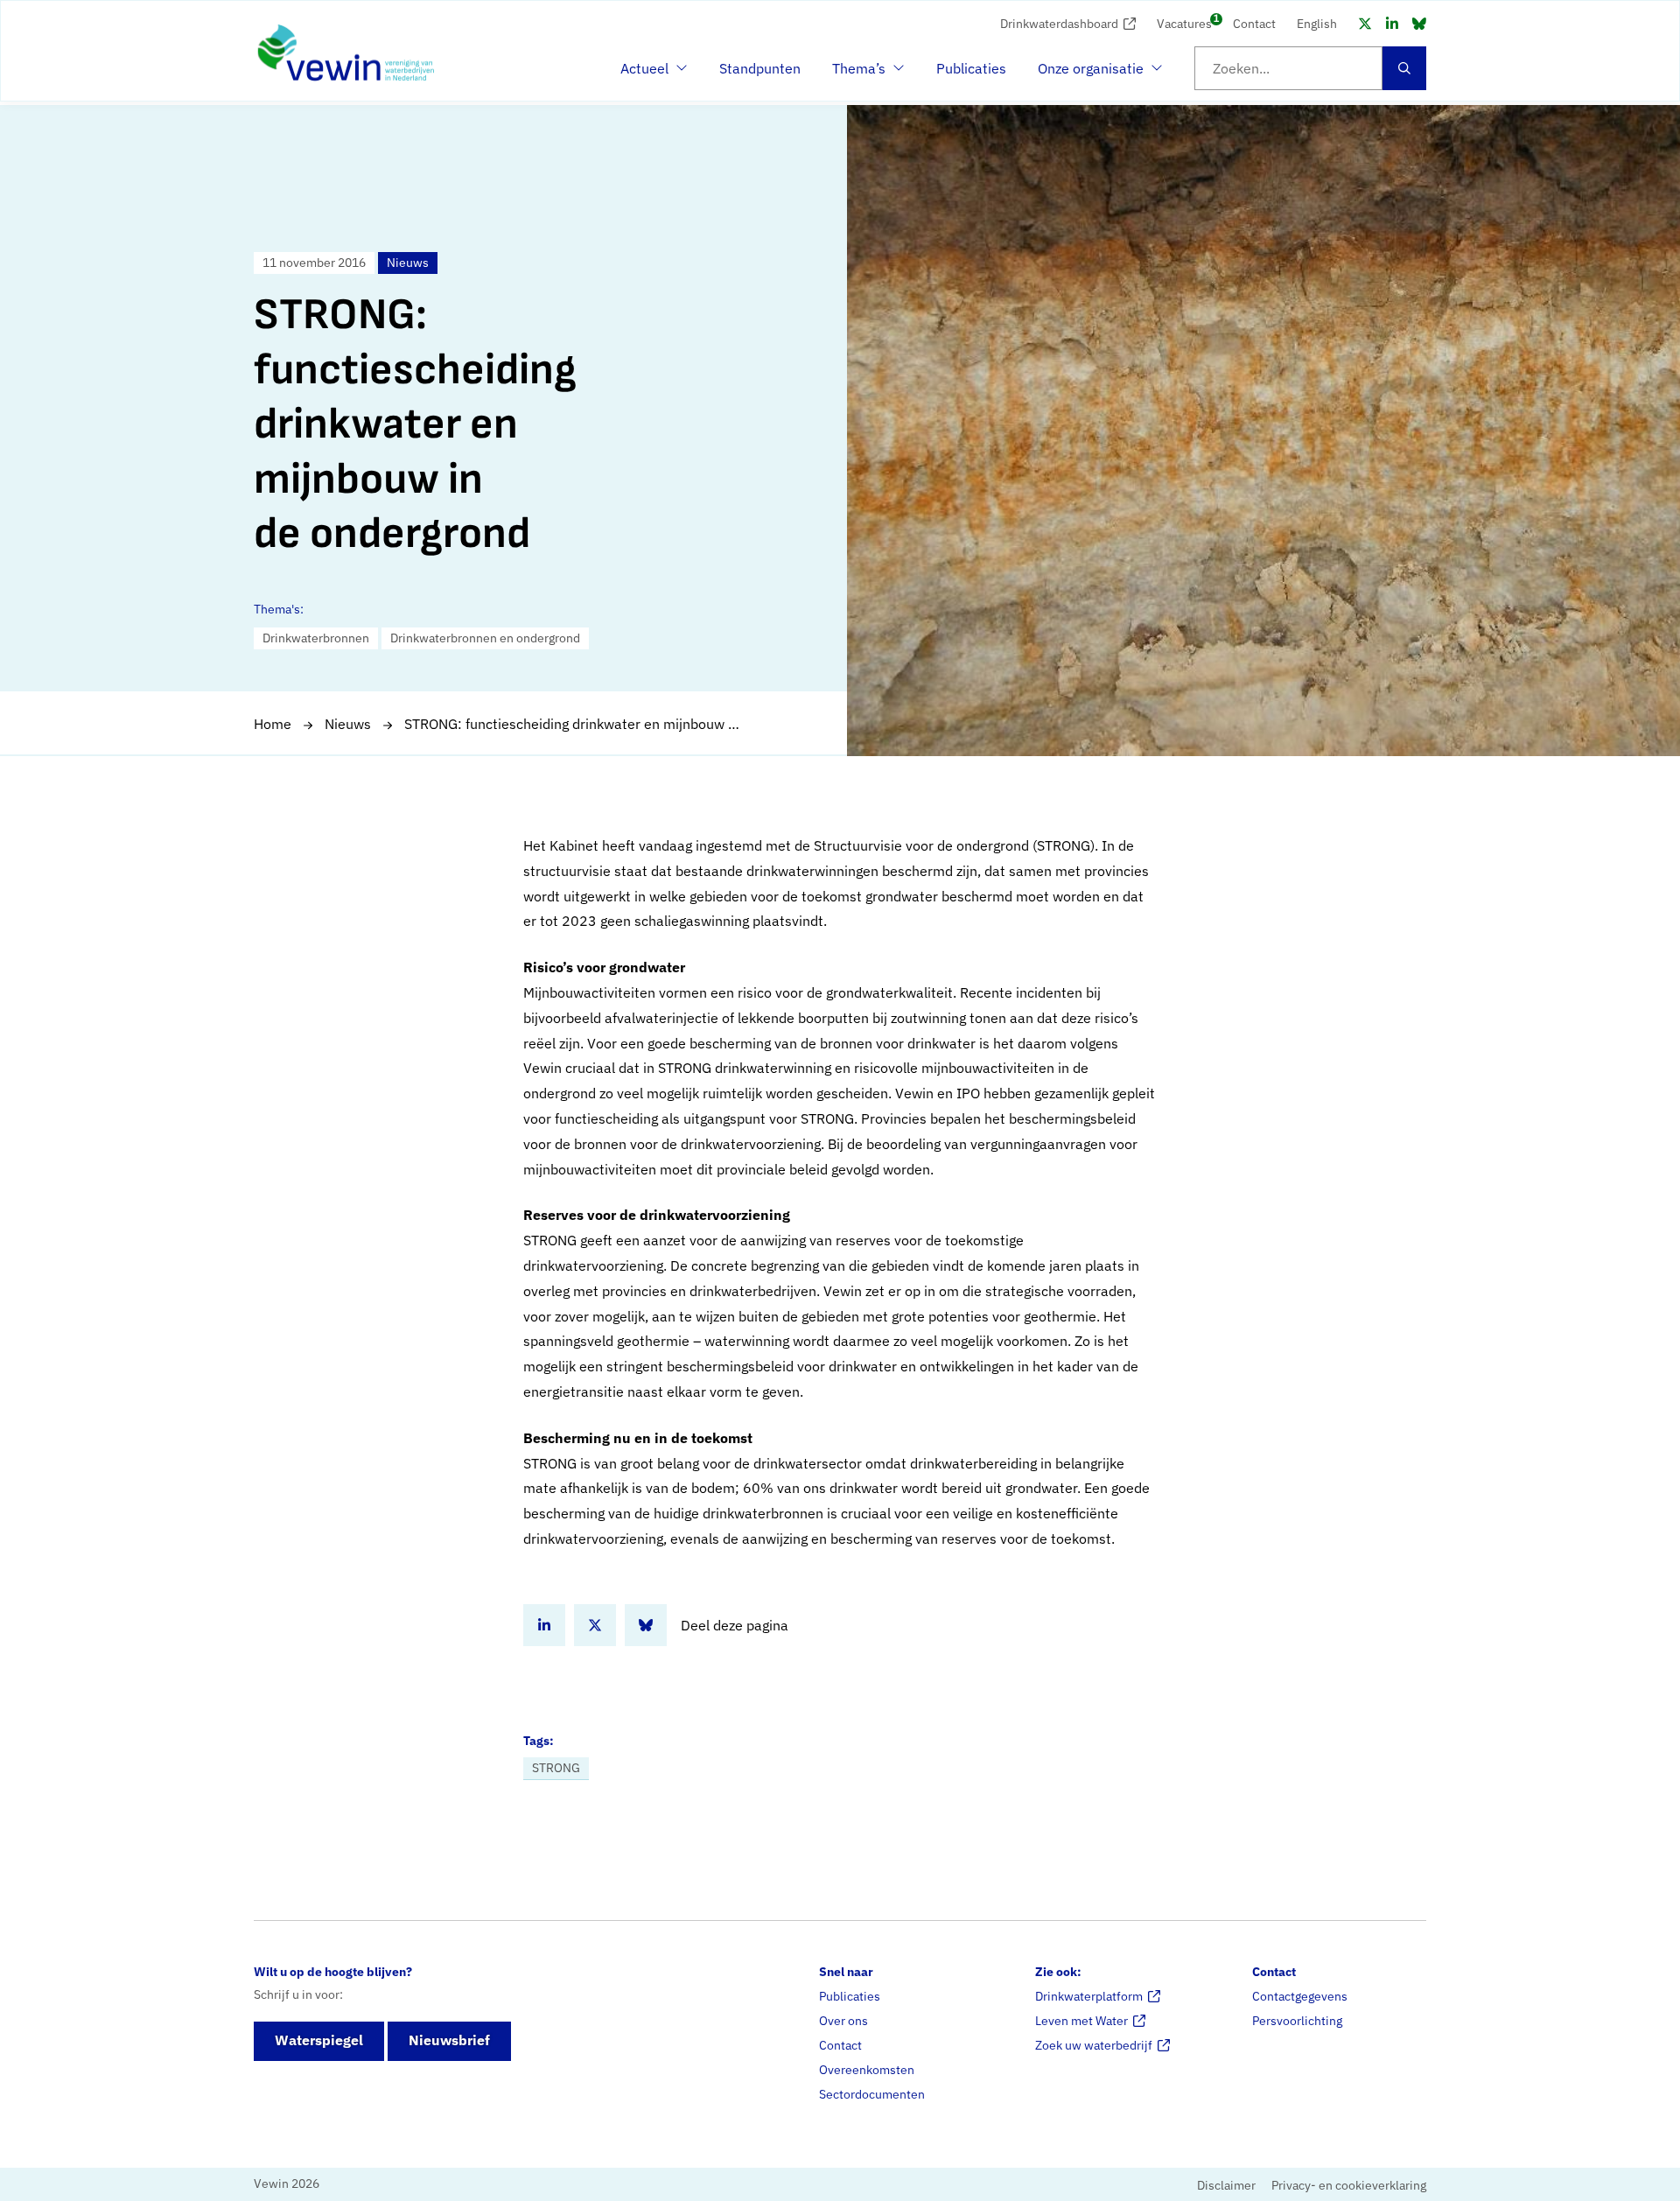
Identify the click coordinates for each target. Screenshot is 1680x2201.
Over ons (843, 2021)
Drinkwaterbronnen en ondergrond (485, 638)
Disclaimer (1226, 2185)
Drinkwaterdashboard (1059, 24)
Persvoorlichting (1297, 2021)
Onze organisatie (1091, 74)
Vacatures (1184, 22)
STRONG (556, 1768)
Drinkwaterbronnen (316, 638)
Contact (1254, 24)
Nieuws (348, 724)
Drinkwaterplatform (1089, 1996)
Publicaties (971, 68)
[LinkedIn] (1392, 24)
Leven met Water (1081, 2021)
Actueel (652, 74)
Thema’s (864, 74)
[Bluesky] (1419, 24)
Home (273, 724)
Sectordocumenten (872, 2094)
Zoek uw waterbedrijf (1094, 2045)
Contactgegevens (1300, 1996)
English (1317, 24)
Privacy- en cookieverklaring (1349, 2185)
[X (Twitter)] (1365, 24)
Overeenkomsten (867, 2070)
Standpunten (760, 68)
